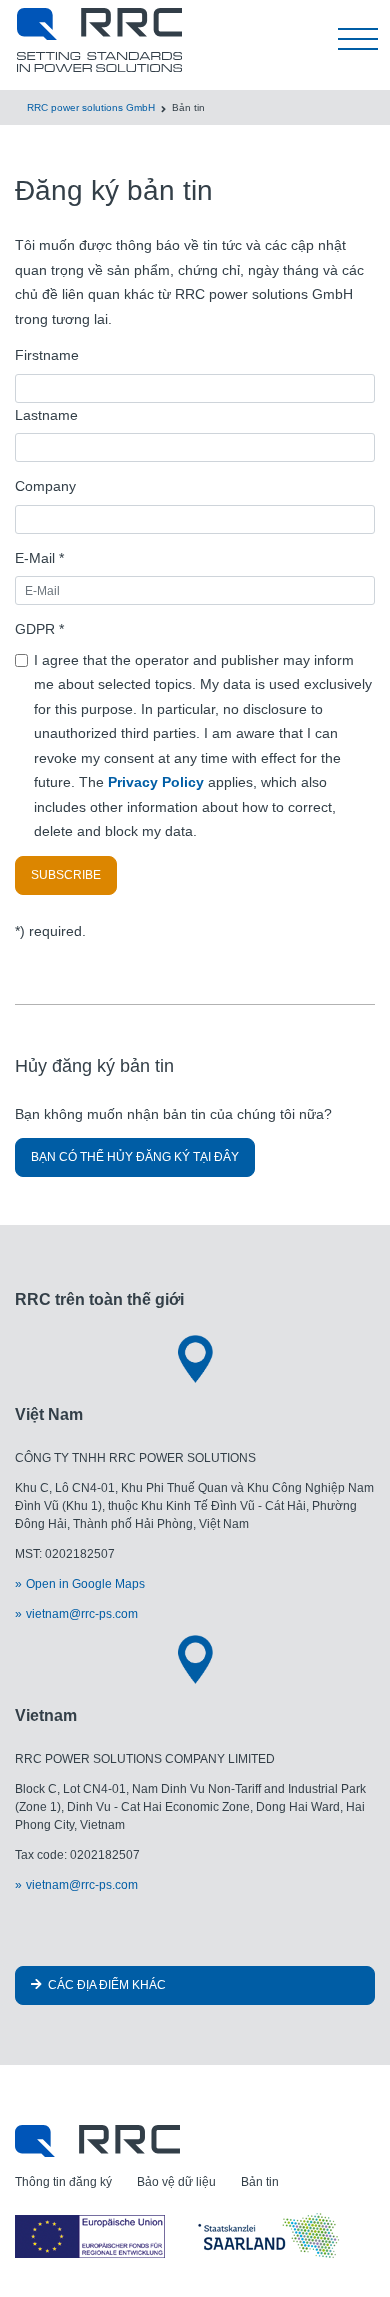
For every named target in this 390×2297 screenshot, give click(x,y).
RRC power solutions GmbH (91, 107)
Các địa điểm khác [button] (105, 1985)
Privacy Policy (158, 782)
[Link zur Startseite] (97, 2140)
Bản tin (260, 2182)
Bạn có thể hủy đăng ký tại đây (135, 1157)
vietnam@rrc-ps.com (82, 1614)
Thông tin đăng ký (63, 2182)
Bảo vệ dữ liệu (176, 2182)
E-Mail (39, 558)
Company (45, 486)
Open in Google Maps (85, 1584)
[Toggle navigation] (358, 40)
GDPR (39, 629)
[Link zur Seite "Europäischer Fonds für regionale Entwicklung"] (180, 2236)
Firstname (47, 355)
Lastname (46, 415)
